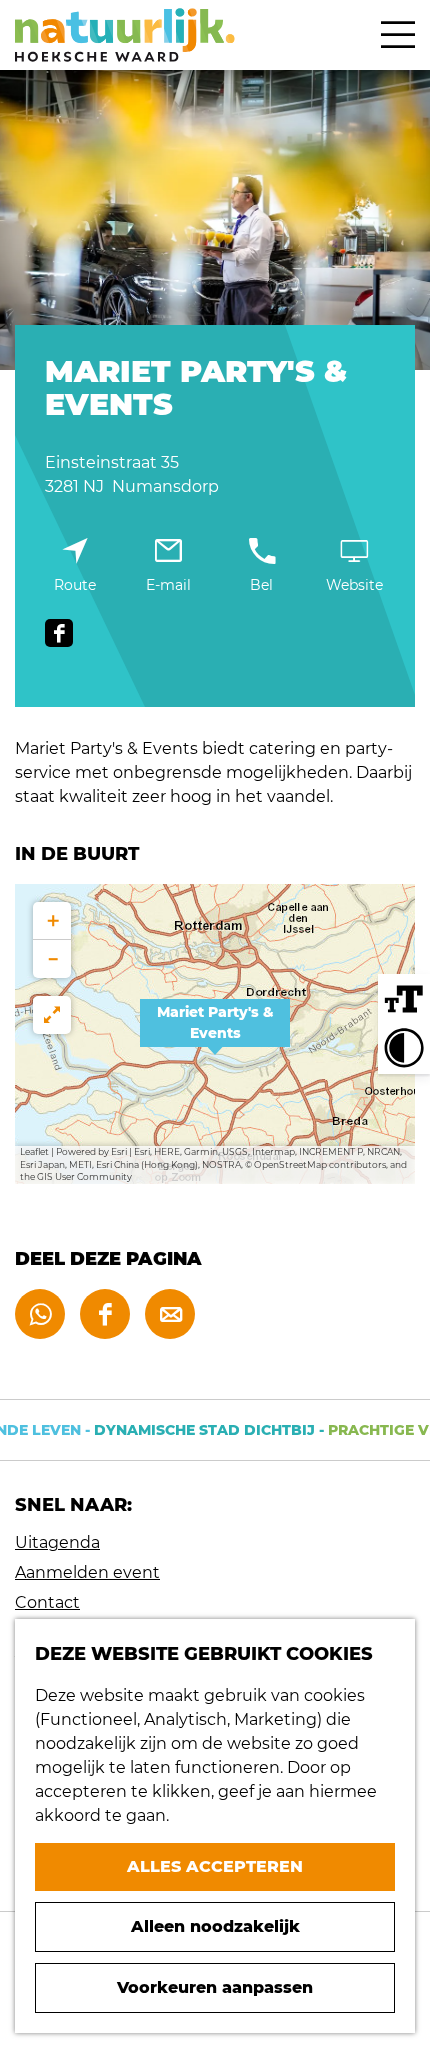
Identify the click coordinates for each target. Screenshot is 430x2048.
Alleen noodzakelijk (215, 1926)
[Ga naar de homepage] (125, 35)
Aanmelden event (87, 1572)
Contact (47, 1602)
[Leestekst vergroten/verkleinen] (404, 1000)
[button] (215, 1034)
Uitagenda (57, 1542)
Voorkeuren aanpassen (215, 1987)
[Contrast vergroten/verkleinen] (404, 1048)
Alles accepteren (215, 1866)
